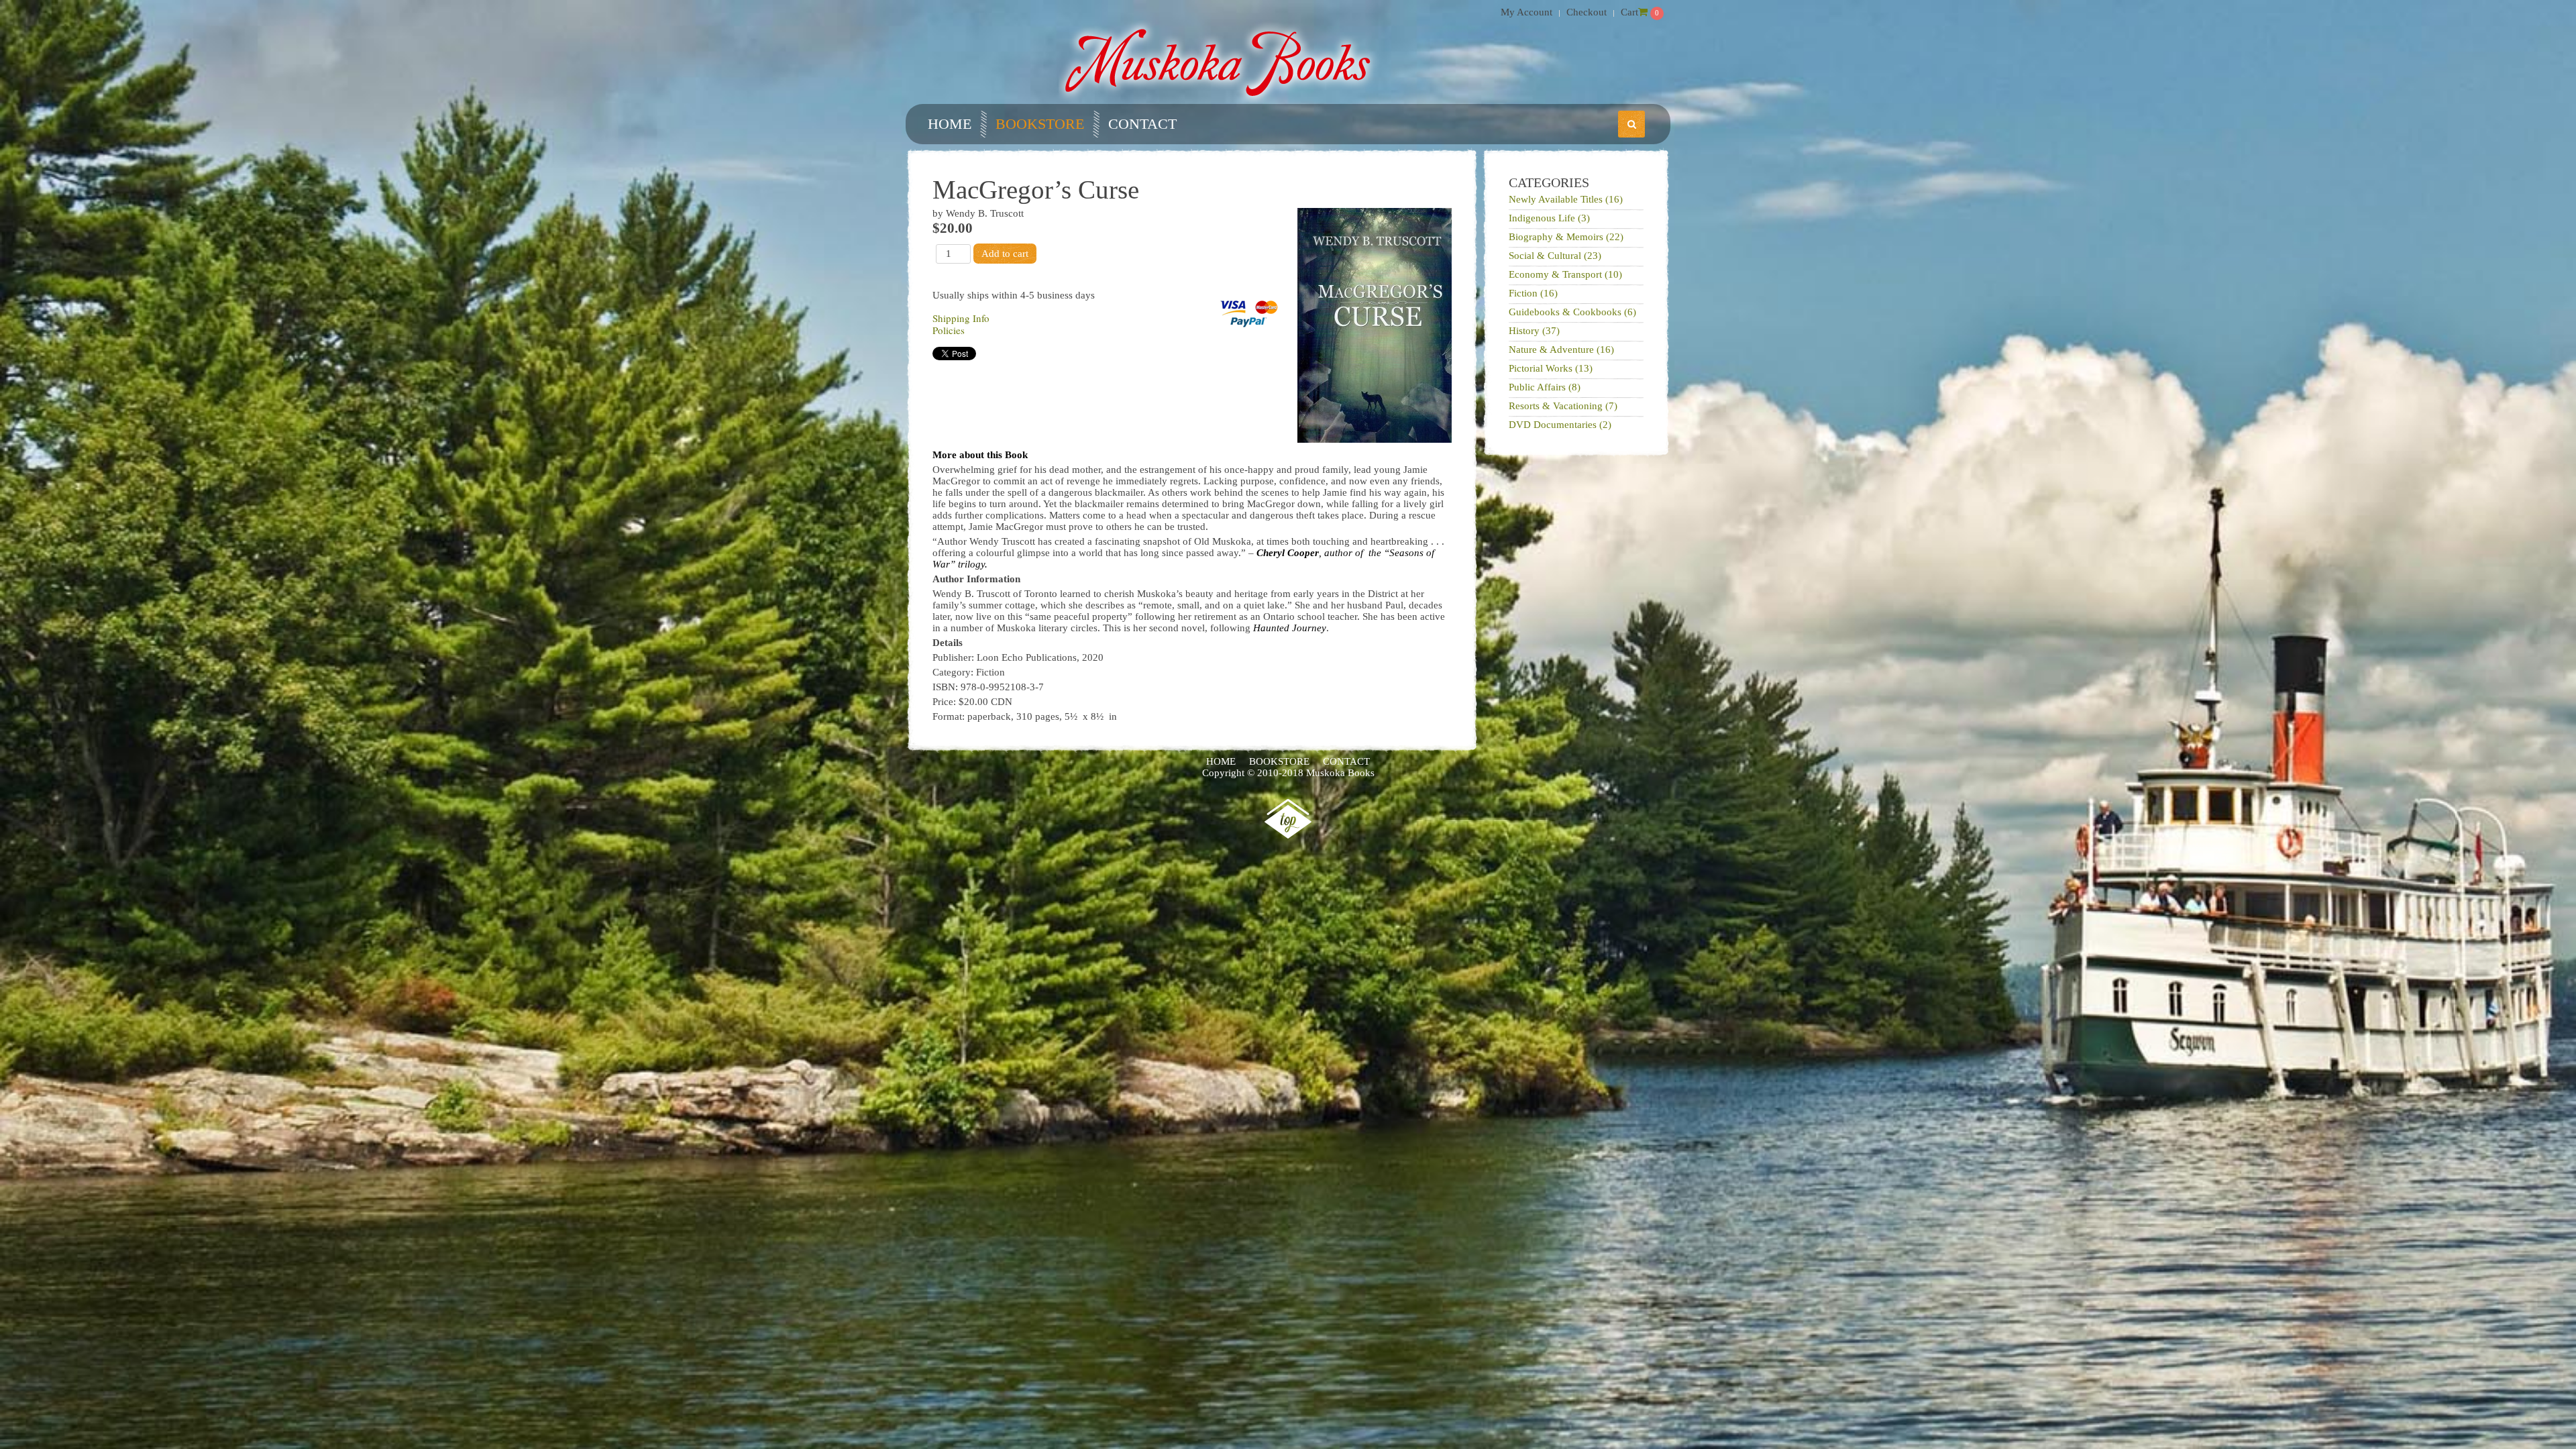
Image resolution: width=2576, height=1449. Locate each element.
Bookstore (1040, 124)
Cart (1629, 12)
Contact (1142, 124)
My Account (1526, 12)
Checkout (1587, 12)
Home (950, 124)
